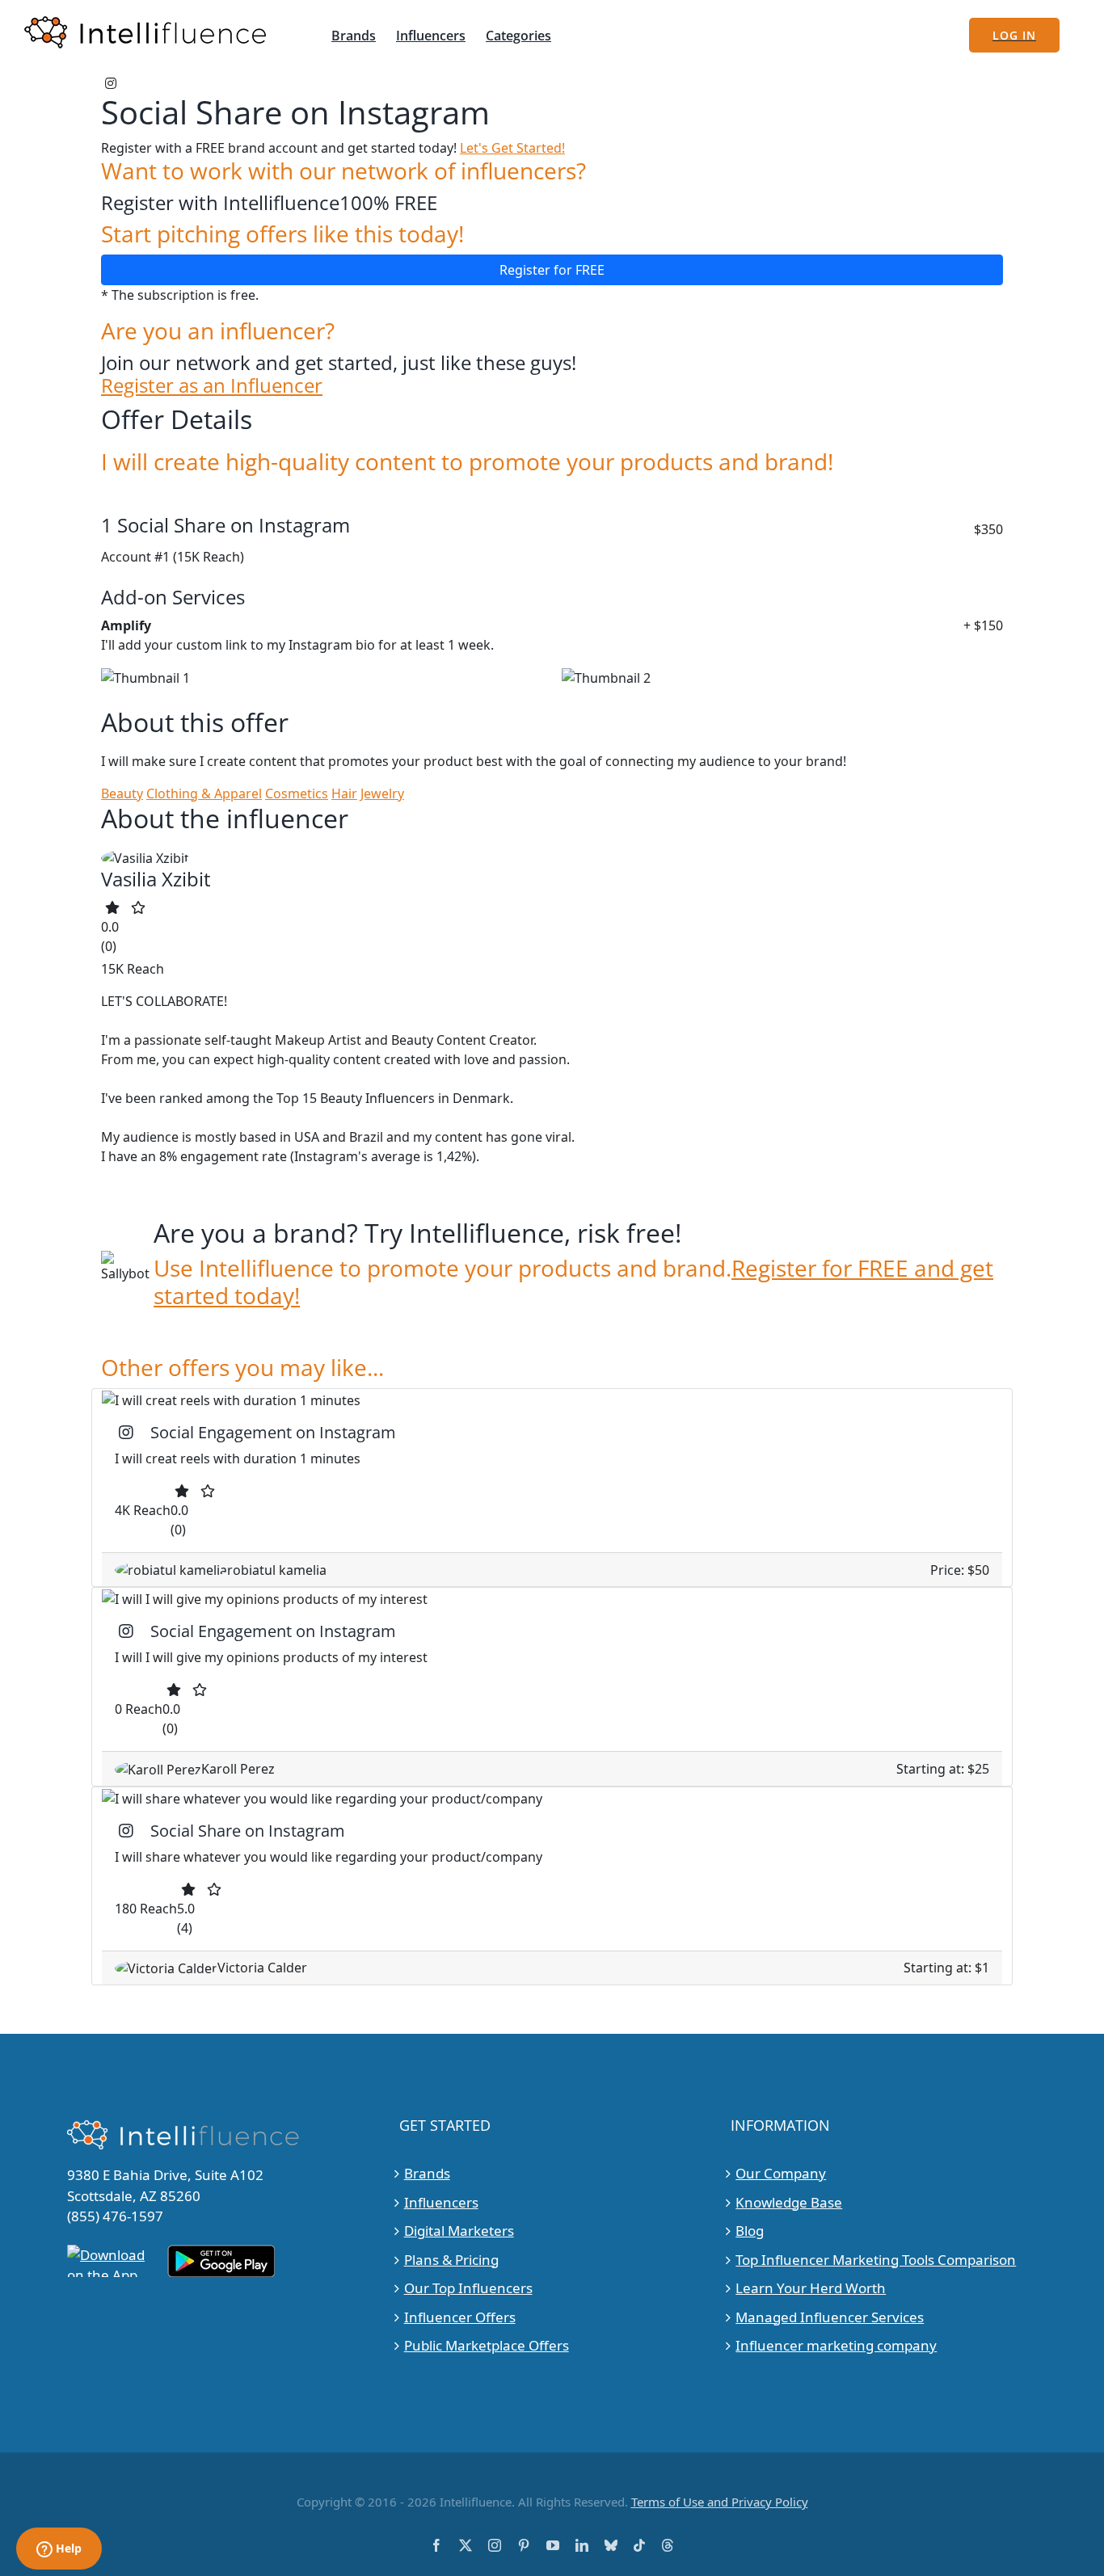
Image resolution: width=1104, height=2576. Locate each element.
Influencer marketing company (836, 2345)
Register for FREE (552, 270)
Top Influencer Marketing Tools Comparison (876, 2260)
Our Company (781, 2173)
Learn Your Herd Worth (811, 2288)
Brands (427, 2173)
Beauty (122, 793)
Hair (344, 793)
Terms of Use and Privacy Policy (720, 2502)
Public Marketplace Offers (487, 2345)
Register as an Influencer (212, 386)
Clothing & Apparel (204, 793)
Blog (750, 2231)
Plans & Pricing (451, 2260)
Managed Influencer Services (830, 2317)
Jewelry (382, 793)
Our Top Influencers (468, 2288)
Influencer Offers (460, 2317)
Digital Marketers (459, 2231)
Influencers (441, 2202)
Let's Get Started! (512, 148)
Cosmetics (297, 793)
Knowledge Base (789, 2202)
